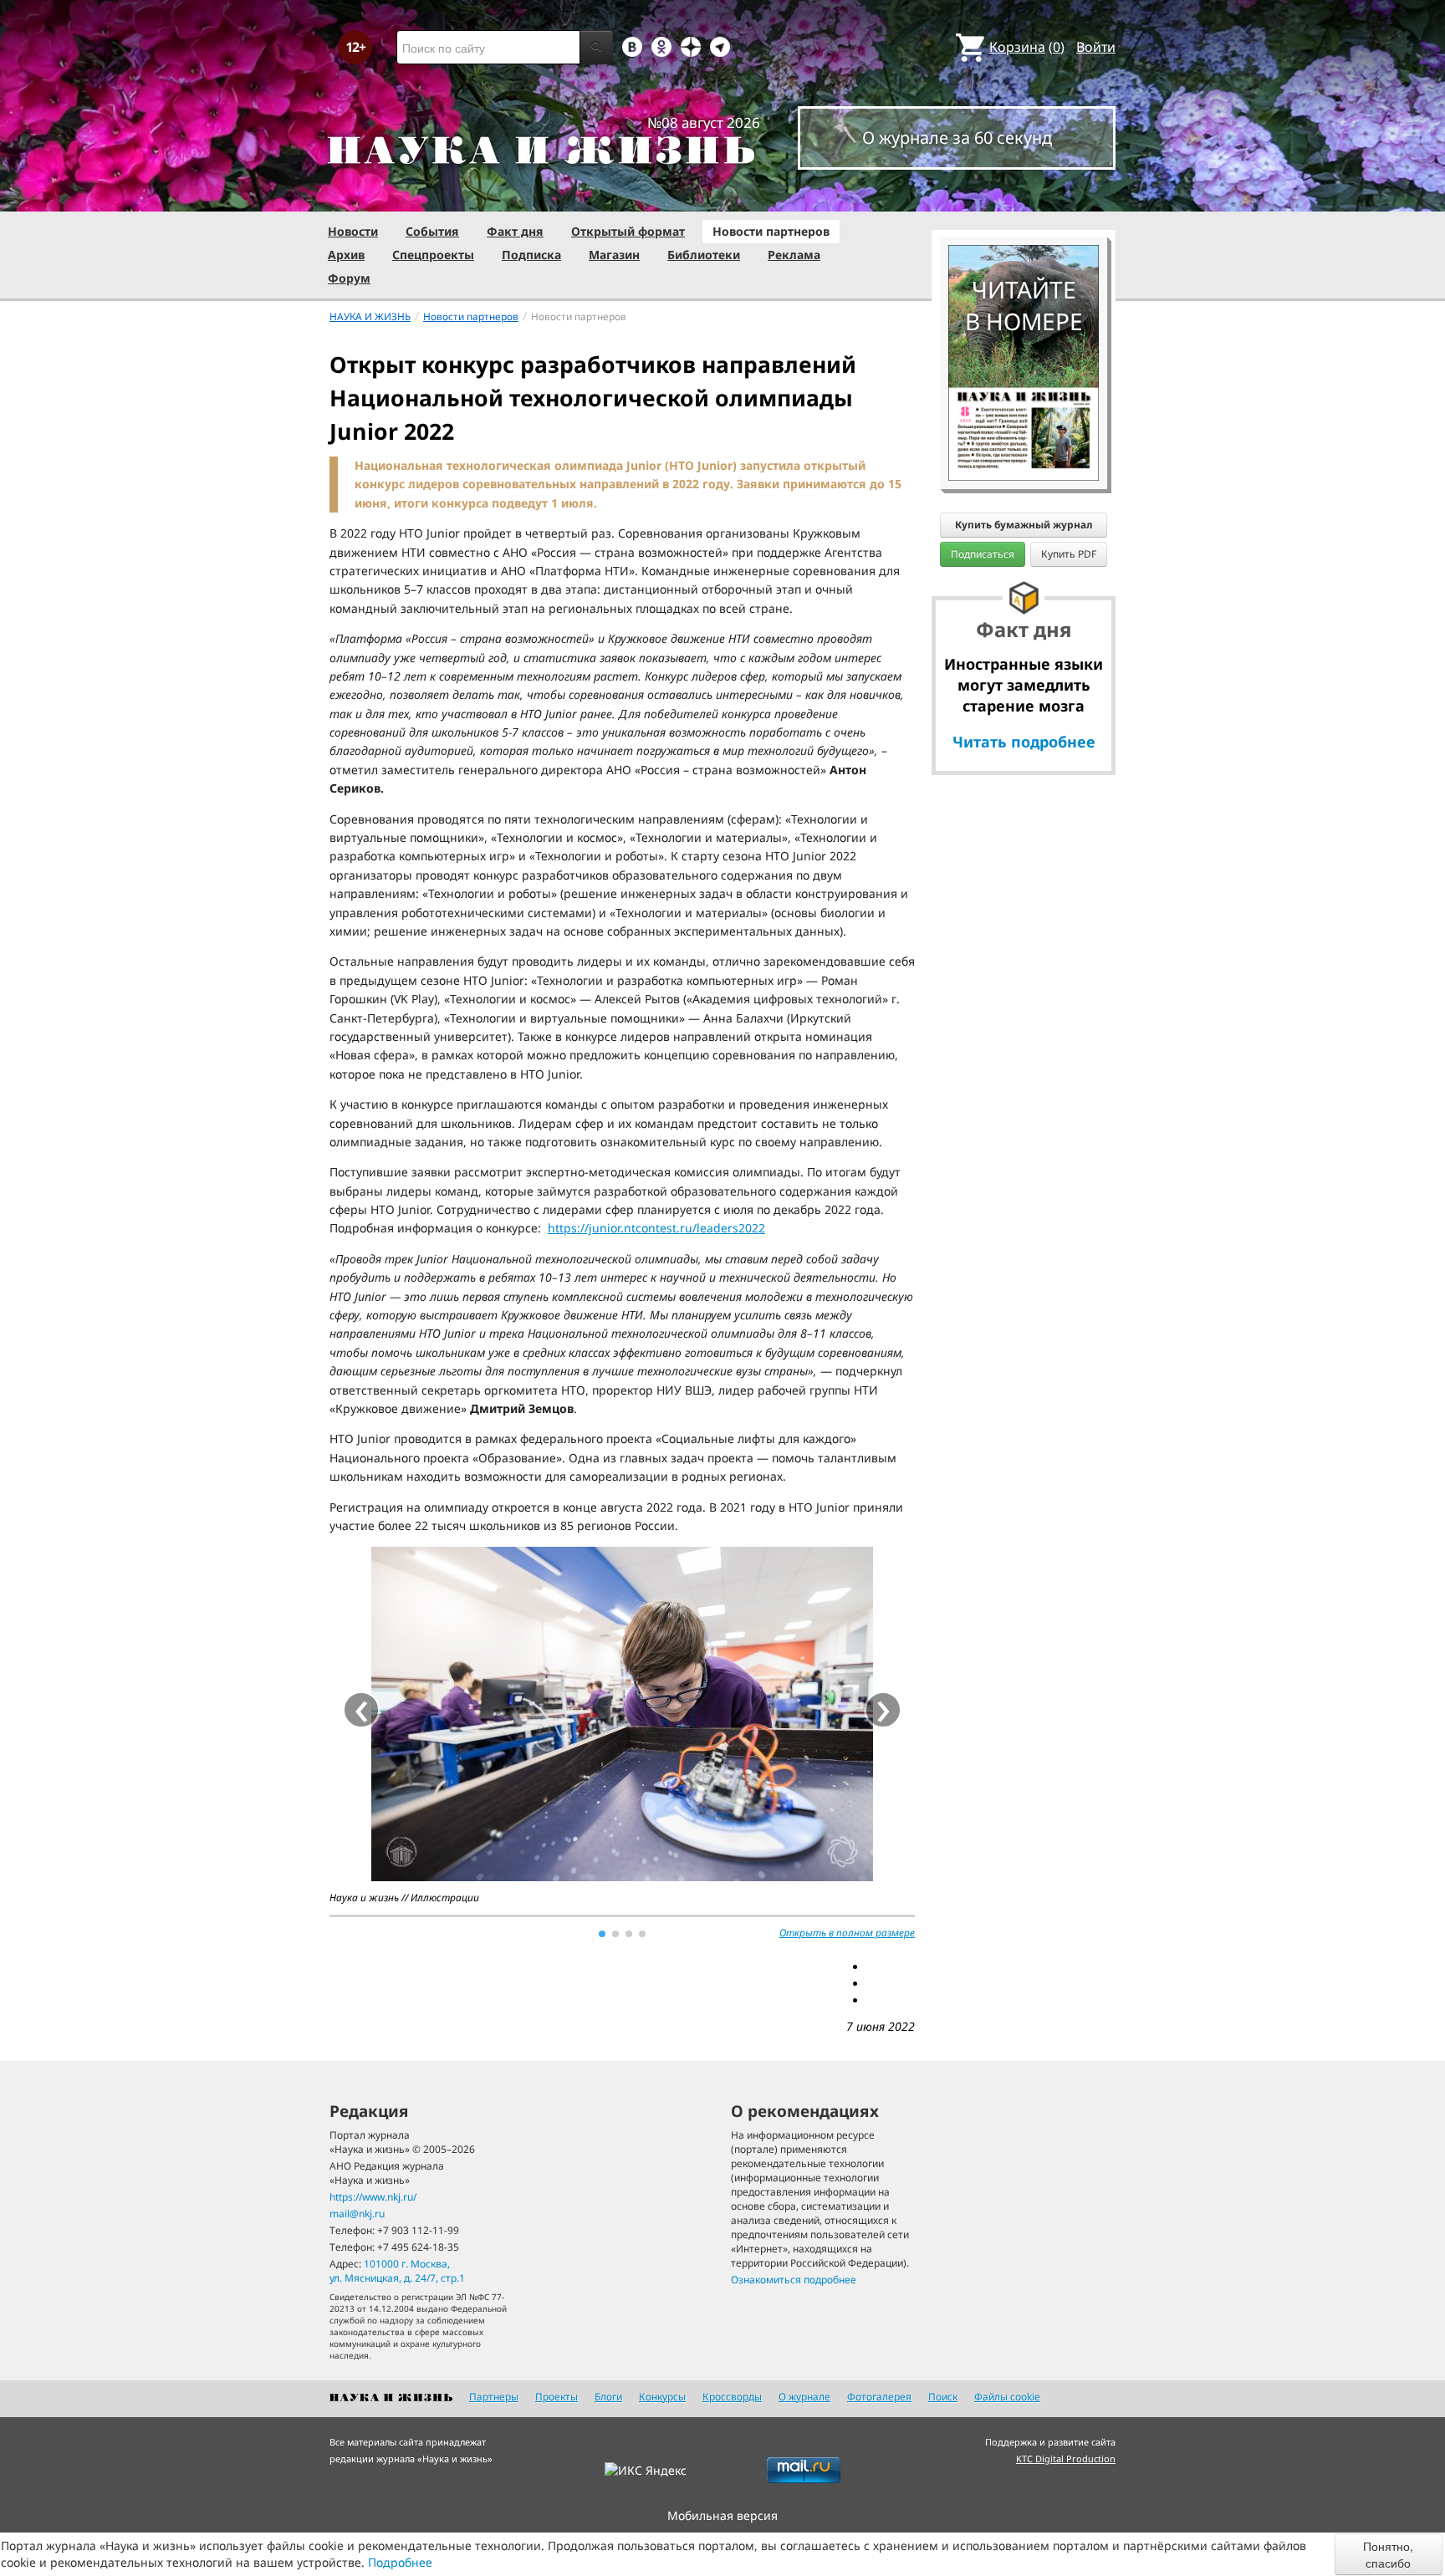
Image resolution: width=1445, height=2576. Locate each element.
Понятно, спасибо (1388, 2554)
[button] (602, 1934)
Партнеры (494, 2397)
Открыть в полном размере (847, 1933)
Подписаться (983, 554)
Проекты (557, 2397)
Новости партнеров (771, 231)
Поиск (943, 2397)
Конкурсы (662, 2397)
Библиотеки (704, 255)
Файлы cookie (1007, 2397)
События (432, 231)
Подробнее (400, 2562)
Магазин (614, 255)
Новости (353, 231)
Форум (349, 278)
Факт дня (515, 231)
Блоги (608, 2397)
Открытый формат (628, 231)
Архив (346, 255)
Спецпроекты (433, 255)
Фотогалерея (879, 2397)
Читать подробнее (1024, 742)
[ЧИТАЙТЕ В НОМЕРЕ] (1024, 196)
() (1027, 47)
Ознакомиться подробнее (794, 2280)
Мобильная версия (722, 2515)
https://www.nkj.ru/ (373, 2197)
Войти (1096, 47)
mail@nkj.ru (357, 2214)
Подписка (531, 255)
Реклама (794, 255)
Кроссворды (732, 2397)
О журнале (804, 2397)
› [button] (883, 1710)
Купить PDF (1069, 554)
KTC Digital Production (1066, 2459)
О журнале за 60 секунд (957, 138)
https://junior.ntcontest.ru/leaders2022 (656, 1228)
